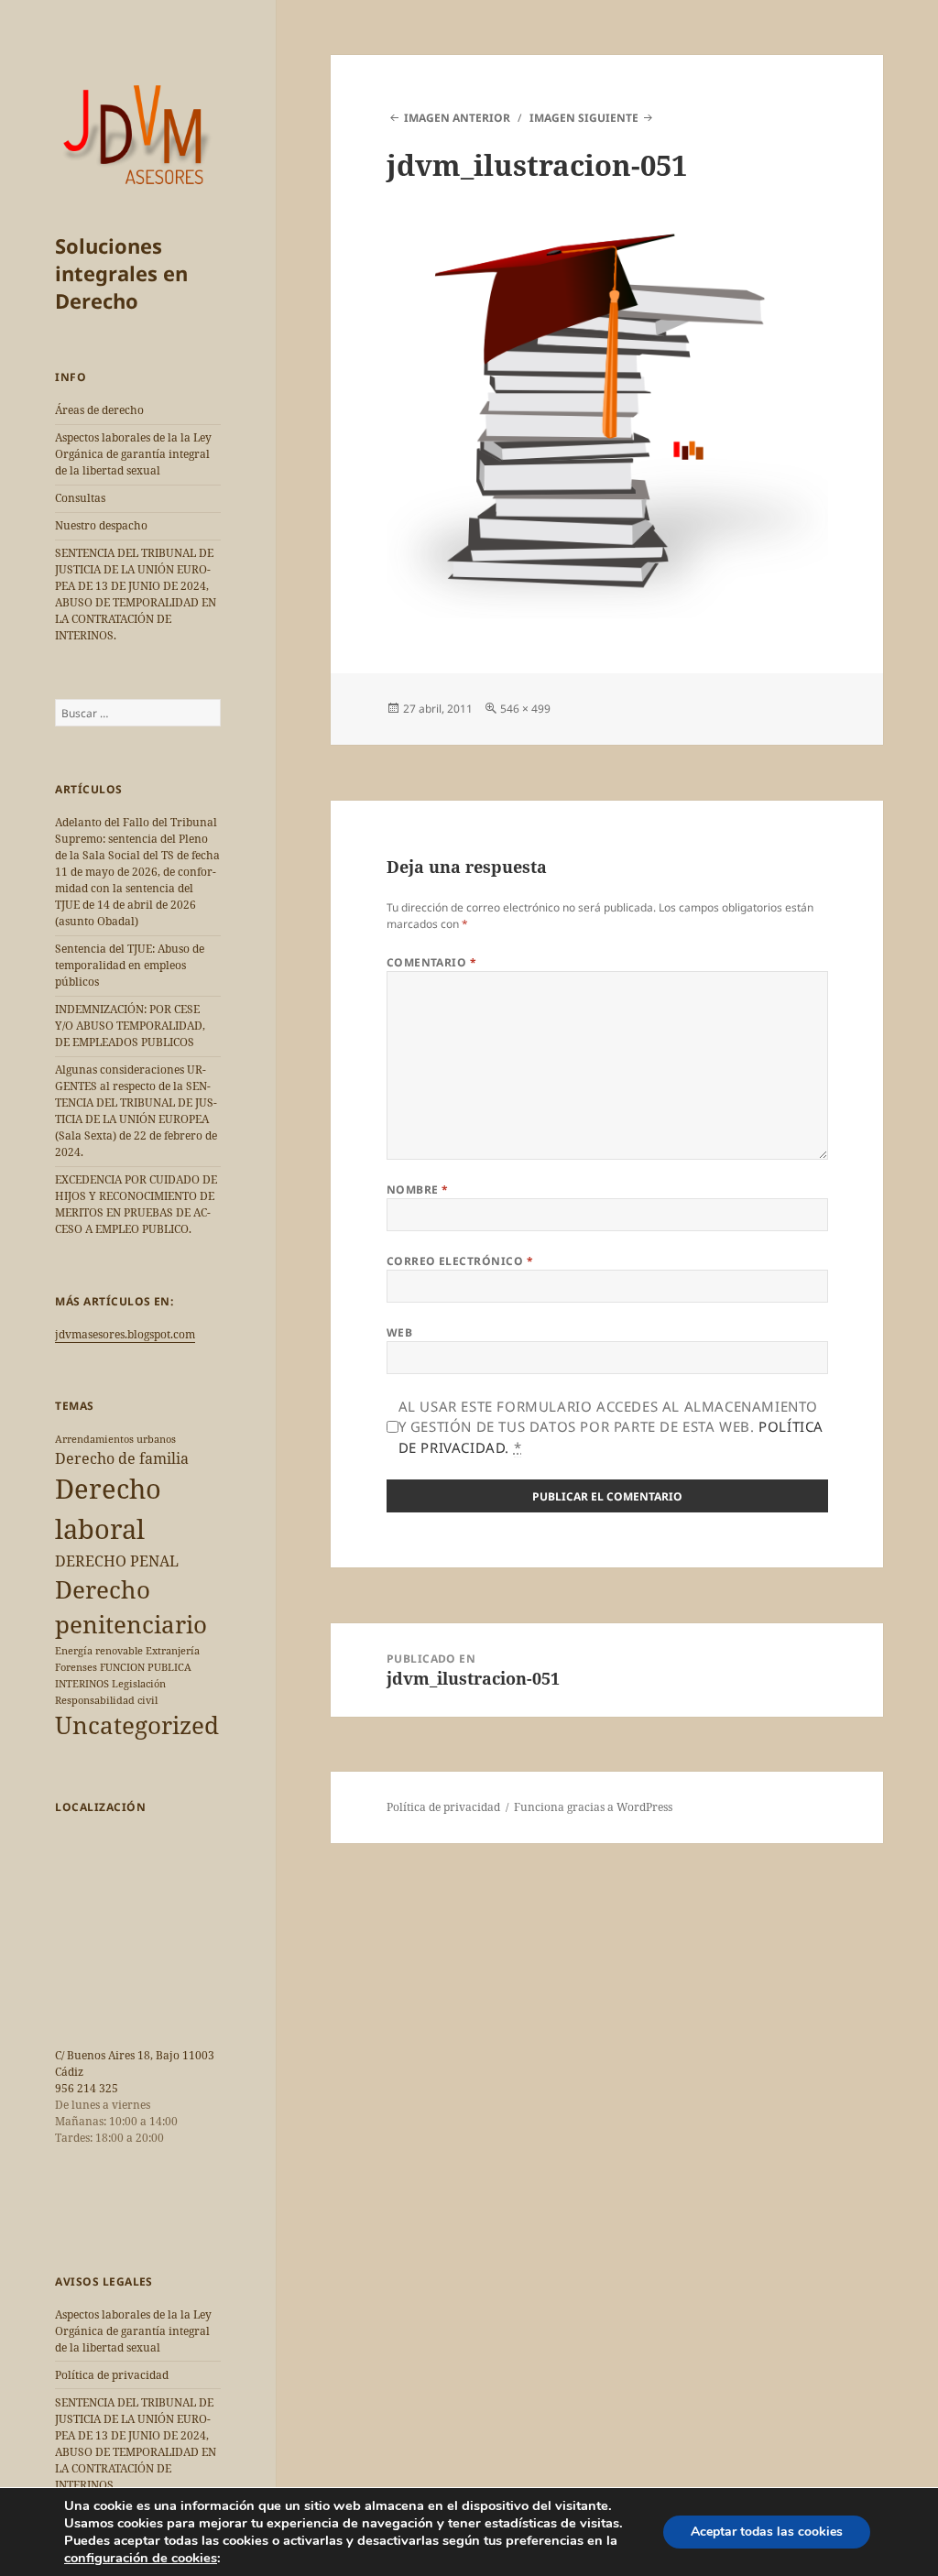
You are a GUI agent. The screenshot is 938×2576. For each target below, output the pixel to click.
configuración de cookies (141, 2558)
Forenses (76, 1667)
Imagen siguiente (584, 118)
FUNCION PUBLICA (146, 1667)
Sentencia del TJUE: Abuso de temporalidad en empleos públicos (130, 965)
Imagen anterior (457, 118)
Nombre (418, 1190)
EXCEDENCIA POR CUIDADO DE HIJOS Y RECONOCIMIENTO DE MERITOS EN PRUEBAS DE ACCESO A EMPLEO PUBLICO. (136, 1204)
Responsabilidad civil (106, 1700)
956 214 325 (87, 2088)
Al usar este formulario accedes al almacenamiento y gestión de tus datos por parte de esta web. (611, 1427)
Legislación (139, 1684)
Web (399, 1332)
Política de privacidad (112, 2375)
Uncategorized (137, 1725)
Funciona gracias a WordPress (593, 1807)
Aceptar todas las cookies (767, 2532)
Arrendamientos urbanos (115, 1439)
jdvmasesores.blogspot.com (125, 1334)
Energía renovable (99, 1651)
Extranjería (173, 1651)
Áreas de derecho (99, 410)
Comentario (432, 962)
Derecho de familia (122, 1458)
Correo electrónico (460, 1261)
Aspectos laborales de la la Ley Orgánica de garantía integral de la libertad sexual (133, 454)
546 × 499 (525, 709)
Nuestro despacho (101, 525)
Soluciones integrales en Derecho (121, 273)
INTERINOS (82, 1684)
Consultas (80, 498)
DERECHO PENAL (117, 1561)
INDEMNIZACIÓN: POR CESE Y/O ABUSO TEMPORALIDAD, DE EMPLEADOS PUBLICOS (130, 1026)
